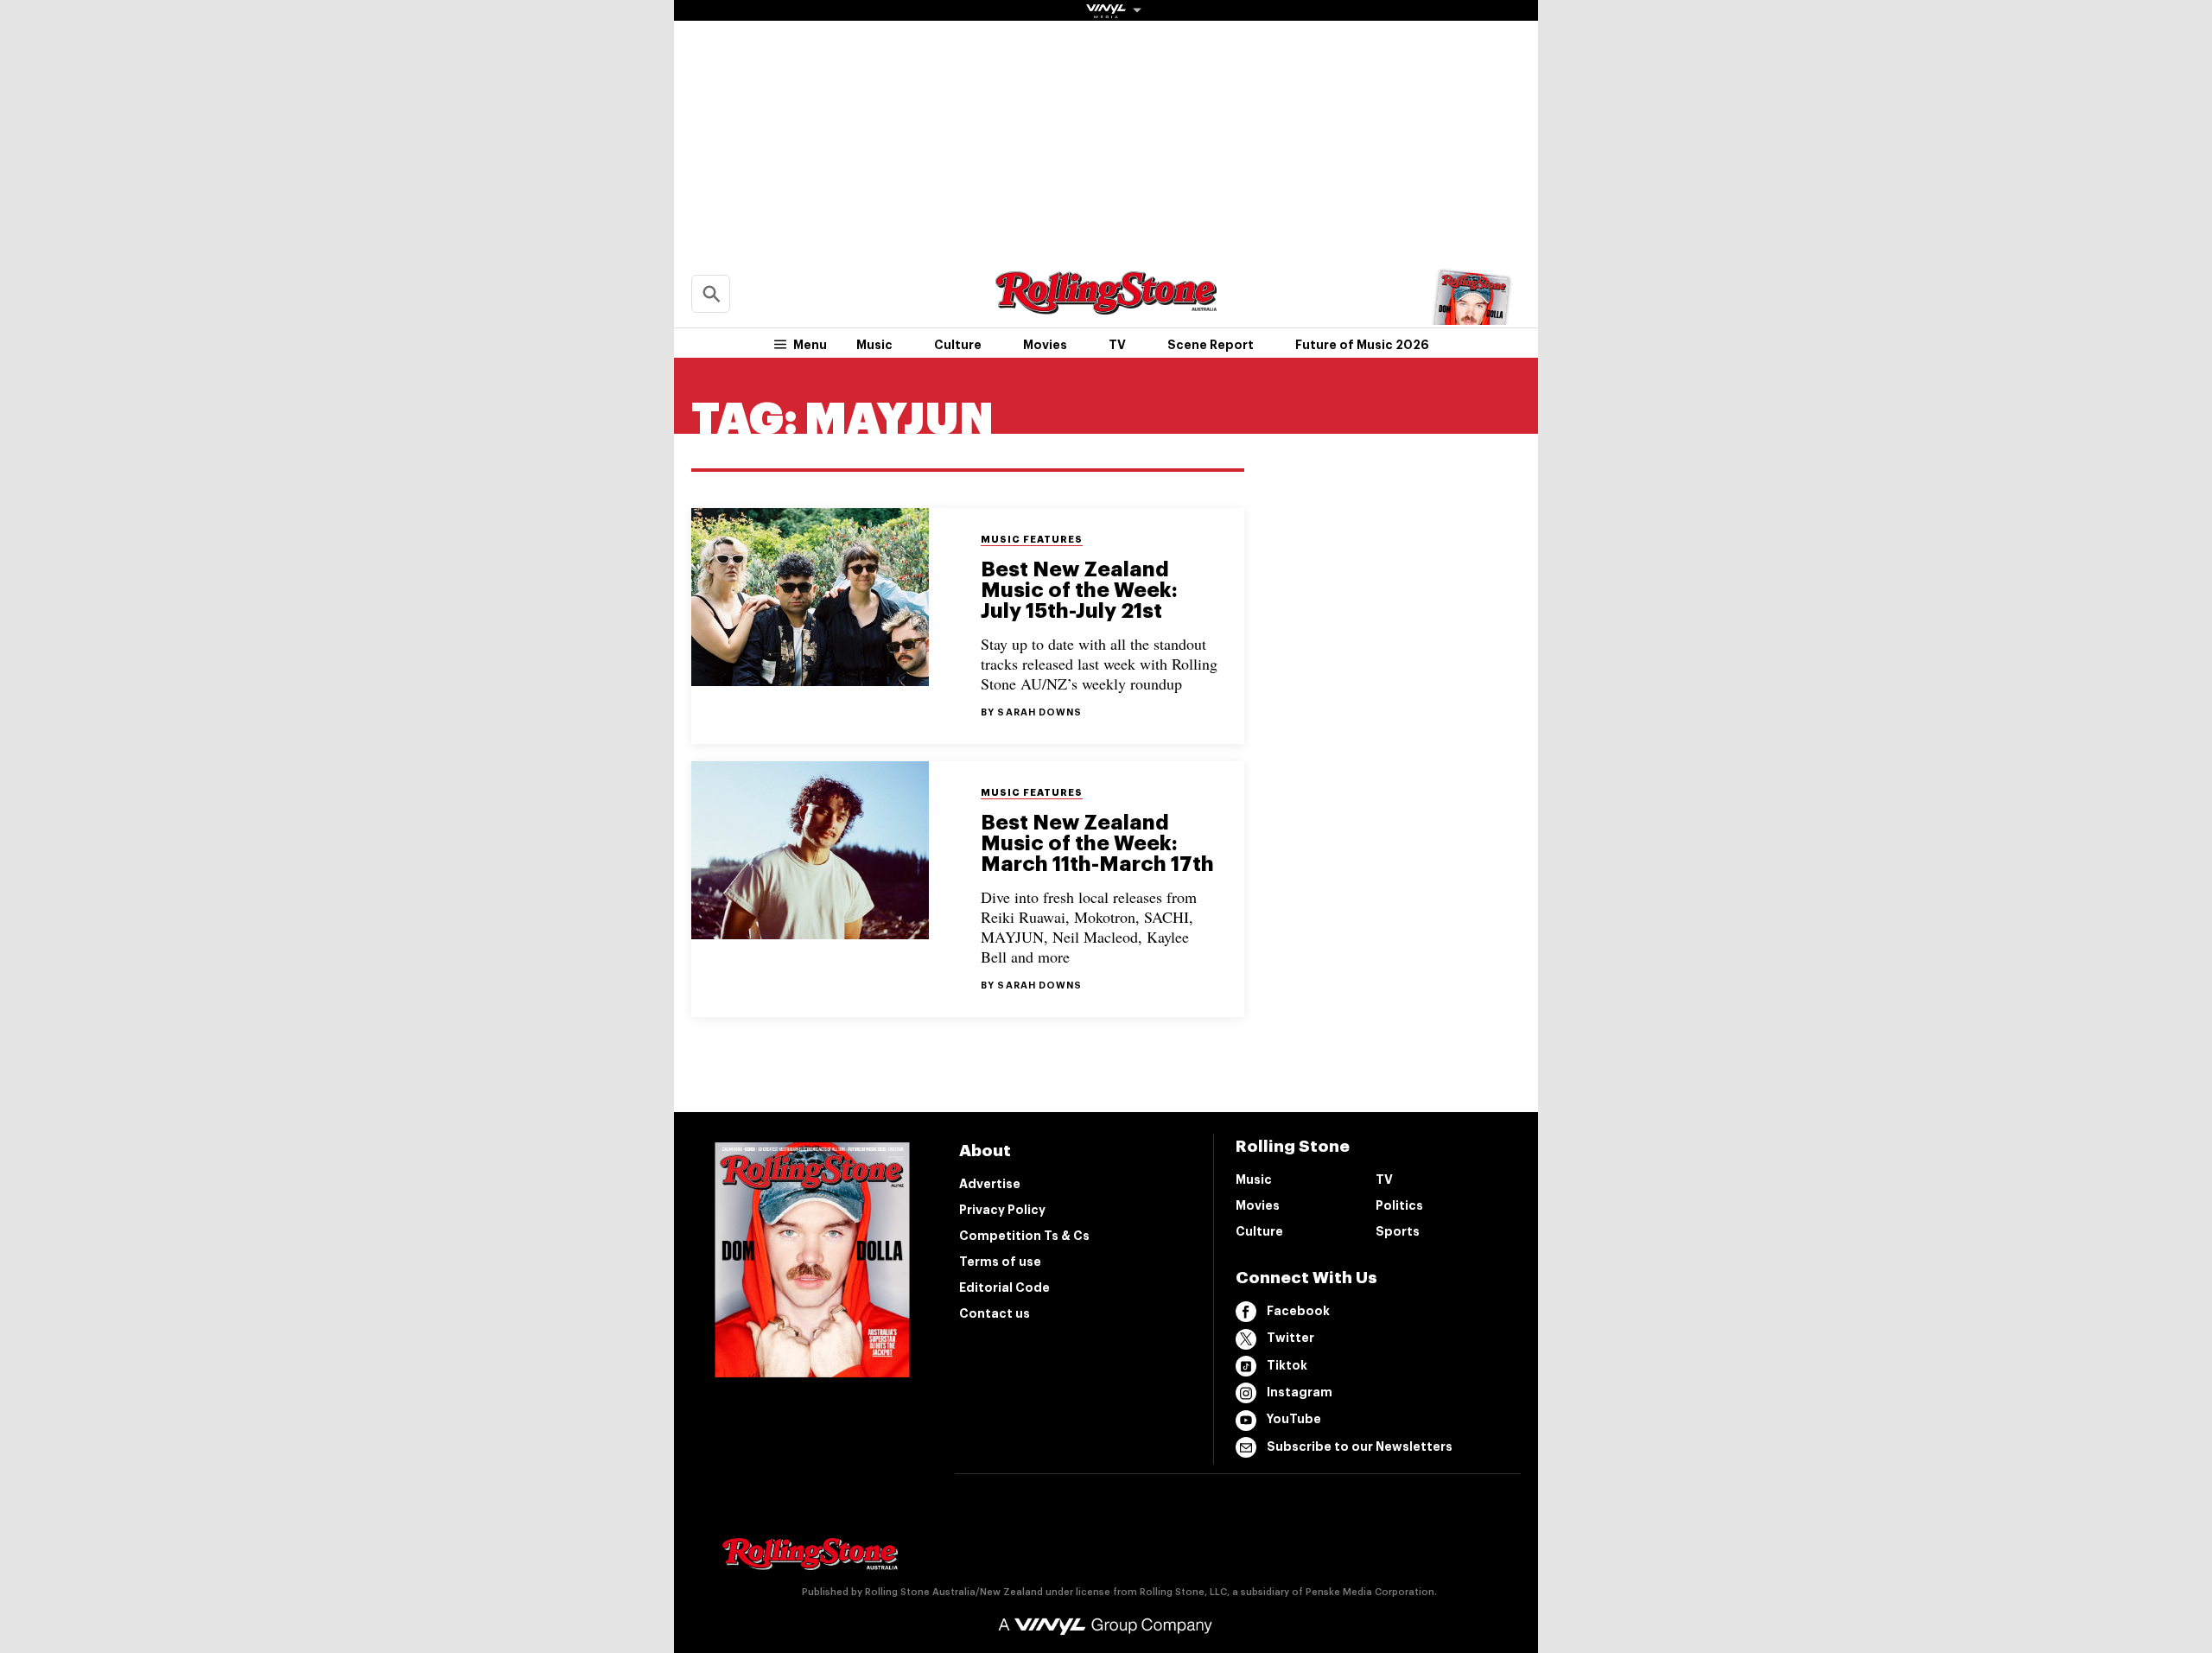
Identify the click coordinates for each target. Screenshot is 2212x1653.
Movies (1045, 345)
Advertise (990, 1184)
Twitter (1290, 1338)
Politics (1399, 1205)
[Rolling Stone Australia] (1106, 306)
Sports (1398, 1231)
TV (1117, 345)
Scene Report (1211, 345)
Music (874, 345)
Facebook (1298, 1311)
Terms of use (1000, 1262)
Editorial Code (1004, 1287)
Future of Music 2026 (1362, 345)
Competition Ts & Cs (1024, 1236)
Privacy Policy (1002, 1210)
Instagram (1300, 1392)
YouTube (1294, 1419)
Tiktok (1287, 1365)
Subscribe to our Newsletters (1360, 1446)
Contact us (995, 1313)
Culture (958, 345)
